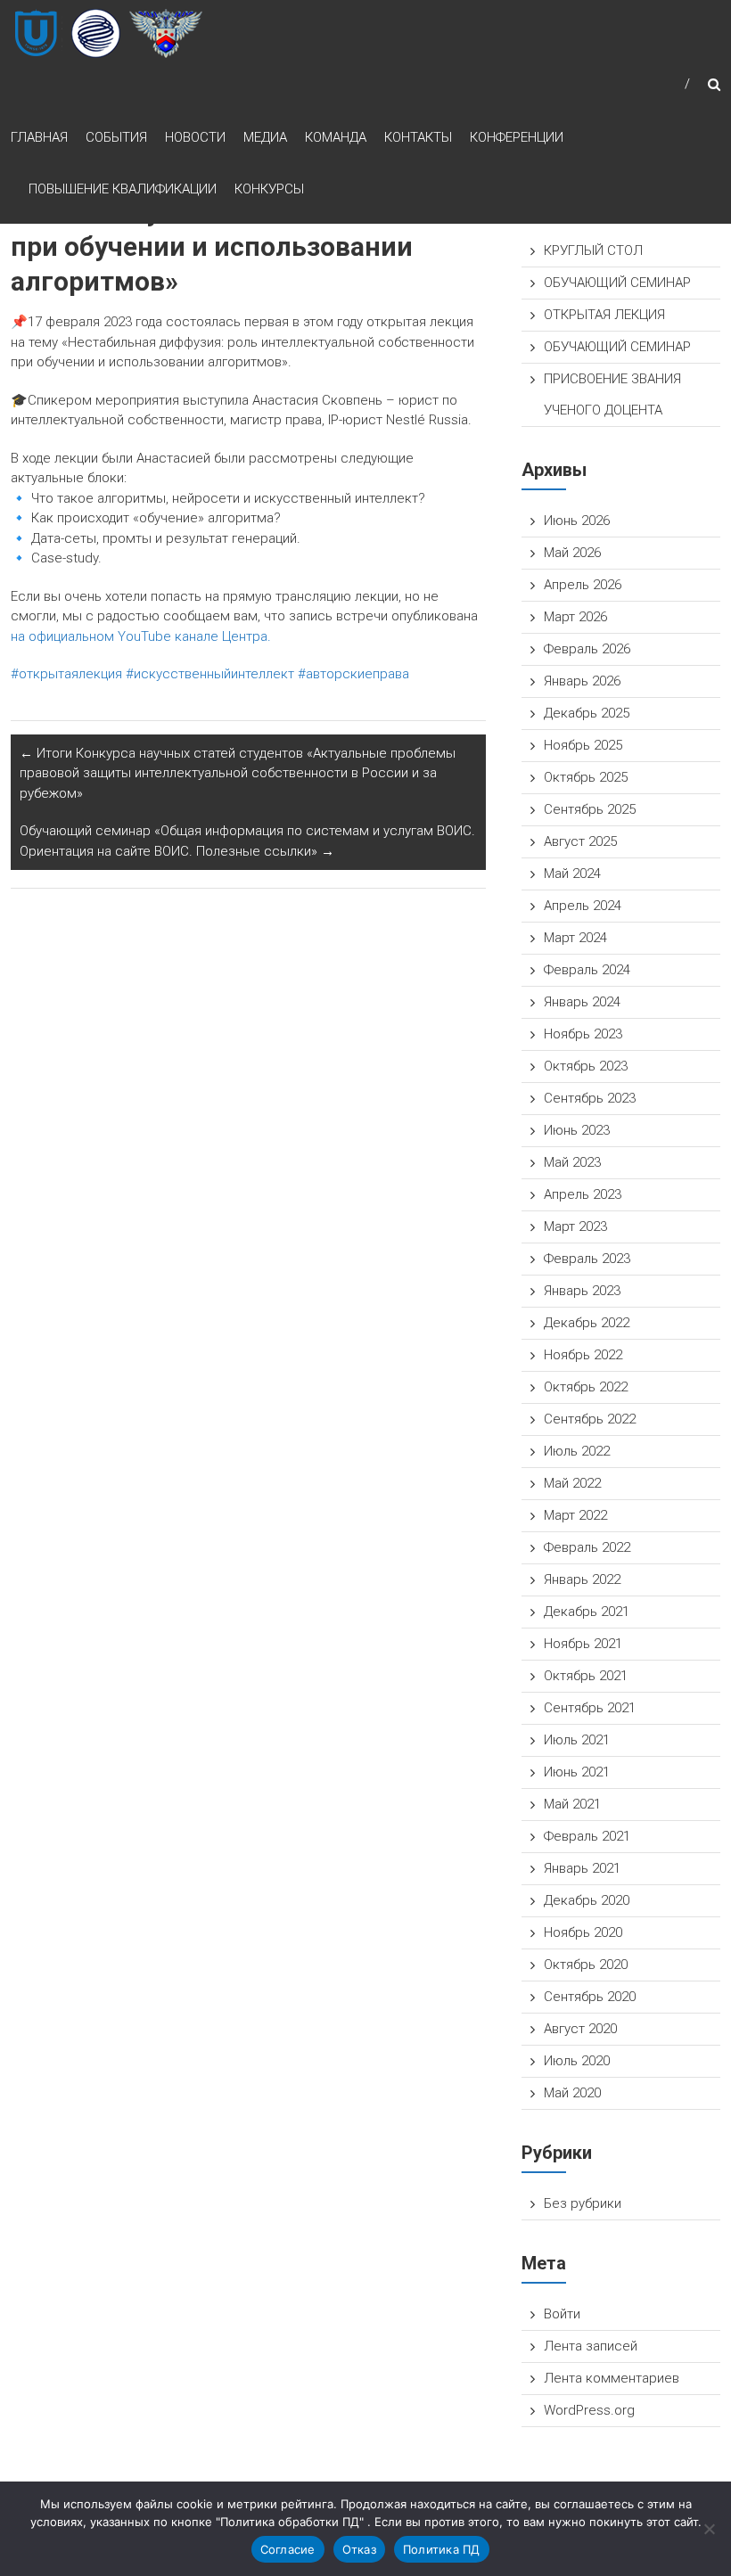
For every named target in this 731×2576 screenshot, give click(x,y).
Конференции (517, 137)
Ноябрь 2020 (583, 1932)
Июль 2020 (577, 2061)
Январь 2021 (582, 1868)
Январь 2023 (582, 1291)
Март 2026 (575, 617)
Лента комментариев (612, 2378)
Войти (562, 2314)
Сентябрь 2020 (590, 1997)
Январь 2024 (582, 1002)
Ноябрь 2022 (583, 1355)
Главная (39, 137)
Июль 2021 (577, 1740)
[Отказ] (709, 2529)
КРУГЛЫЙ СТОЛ (593, 250)
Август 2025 (580, 841)
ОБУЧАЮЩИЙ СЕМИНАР (617, 283)
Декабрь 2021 (587, 1612)
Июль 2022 (577, 1451)
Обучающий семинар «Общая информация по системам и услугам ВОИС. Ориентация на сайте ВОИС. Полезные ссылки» (247, 841)
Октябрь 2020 (586, 1965)
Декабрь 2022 (587, 1323)
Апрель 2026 (583, 585)
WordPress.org (589, 2410)
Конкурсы (269, 189)
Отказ (359, 2549)
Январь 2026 (582, 681)
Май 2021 (572, 1804)
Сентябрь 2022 (590, 1419)
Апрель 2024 (583, 906)
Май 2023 (572, 1162)
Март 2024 (575, 938)
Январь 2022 (582, 1579)
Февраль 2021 (587, 1836)
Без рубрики (583, 2203)
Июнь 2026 (577, 521)
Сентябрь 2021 (590, 1708)
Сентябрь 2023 (590, 1098)
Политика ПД (442, 2549)
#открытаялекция (66, 674)
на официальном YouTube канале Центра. (141, 636)
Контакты (418, 137)
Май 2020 (572, 2093)
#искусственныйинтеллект (210, 674)
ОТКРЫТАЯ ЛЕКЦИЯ (604, 315)
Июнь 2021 (577, 1772)
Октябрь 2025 (586, 777)
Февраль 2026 (587, 649)
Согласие (288, 2549)
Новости (195, 137)
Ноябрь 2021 (583, 1644)
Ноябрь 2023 (583, 1034)
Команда (336, 137)
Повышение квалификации (123, 189)
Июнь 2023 (577, 1130)
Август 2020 (580, 2029)
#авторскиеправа (353, 674)
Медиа (265, 137)
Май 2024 (572, 874)
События (116, 137)
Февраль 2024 (587, 970)
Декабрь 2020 (587, 1900)
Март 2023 (575, 1226)
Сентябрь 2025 (590, 809)
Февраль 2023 (587, 1259)
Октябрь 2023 (586, 1066)
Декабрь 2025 (587, 713)
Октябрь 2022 (586, 1387)
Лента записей (591, 2346)
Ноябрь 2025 (583, 745)
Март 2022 (575, 1515)
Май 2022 (572, 1483)
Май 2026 (572, 553)
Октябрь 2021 (586, 1676)
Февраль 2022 (587, 1547)
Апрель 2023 (583, 1194)
